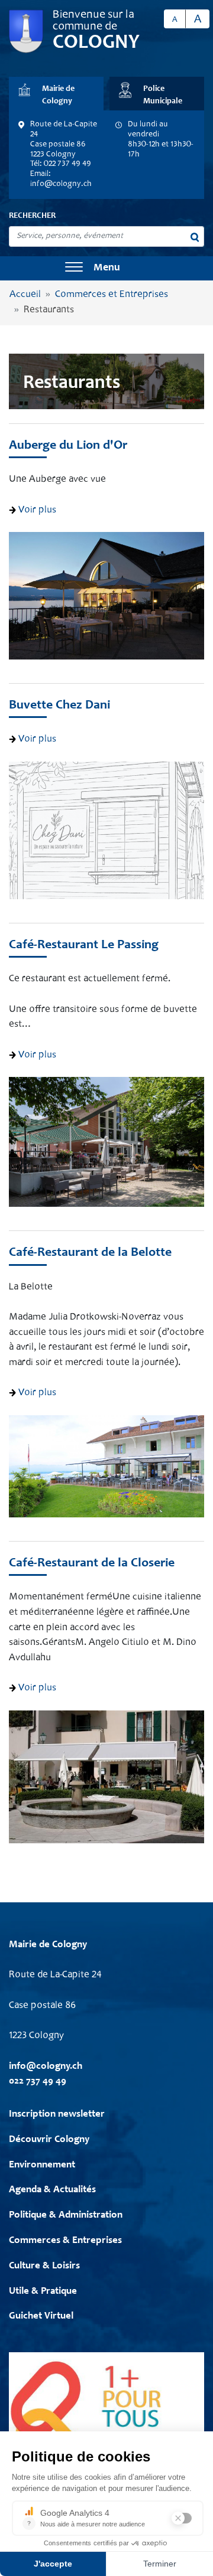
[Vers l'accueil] (26, 32)
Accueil (25, 295)
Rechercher (32, 216)
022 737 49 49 (38, 2082)
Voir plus (36, 510)
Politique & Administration (66, 2216)
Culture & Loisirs (44, 2266)
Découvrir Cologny (49, 2140)
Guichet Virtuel (41, 2317)
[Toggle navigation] (74, 268)
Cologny (96, 43)
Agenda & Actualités (52, 2190)
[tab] (56, 94)
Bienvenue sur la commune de (93, 21)
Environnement (42, 2165)
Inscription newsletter (57, 2115)
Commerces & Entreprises (65, 2241)
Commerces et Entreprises (112, 295)
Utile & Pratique (43, 2292)
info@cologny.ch (61, 184)
